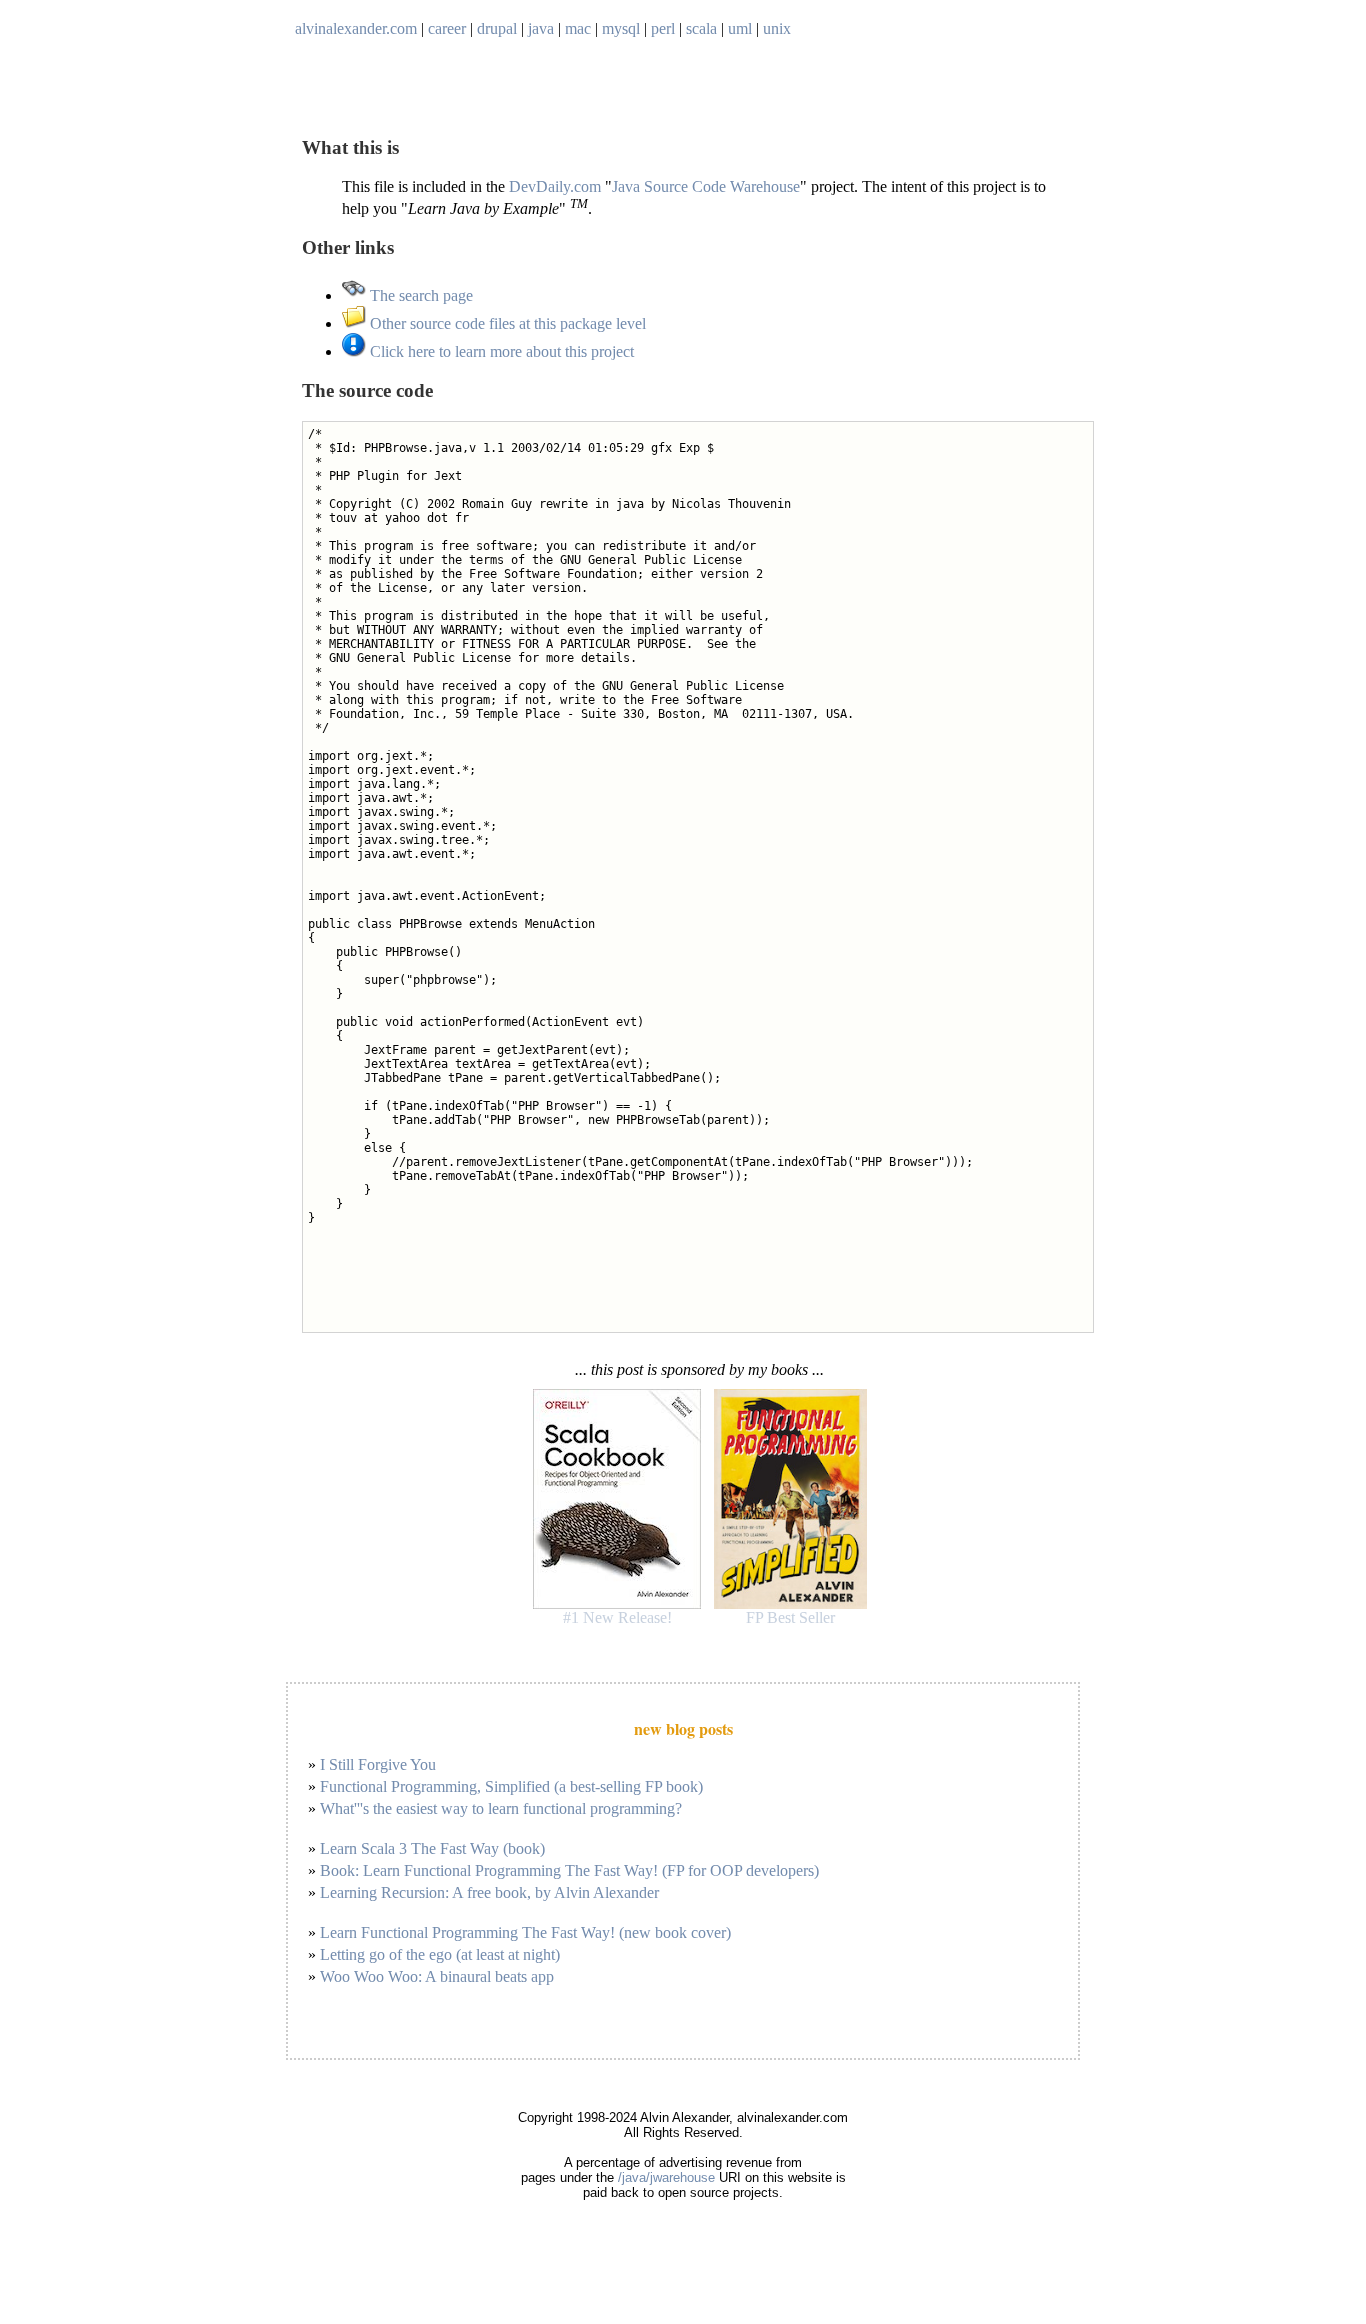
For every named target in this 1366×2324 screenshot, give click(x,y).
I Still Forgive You (378, 1764)
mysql (621, 28)
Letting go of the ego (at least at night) (440, 1954)
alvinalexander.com (356, 28)
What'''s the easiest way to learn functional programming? (501, 1808)
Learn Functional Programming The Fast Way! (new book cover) (525, 1932)
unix (777, 28)
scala (701, 28)
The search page (419, 295)
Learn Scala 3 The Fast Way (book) (432, 1848)
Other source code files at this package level (506, 323)
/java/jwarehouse (666, 2177)
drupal (497, 28)
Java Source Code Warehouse (706, 186)
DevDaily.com (555, 186)
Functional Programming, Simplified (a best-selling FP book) (511, 1786)
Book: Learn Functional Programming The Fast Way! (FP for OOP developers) (569, 1870)
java (541, 28)
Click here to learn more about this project (500, 351)
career (447, 28)
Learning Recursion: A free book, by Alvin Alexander (489, 1892)
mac (578, 28)
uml (740, 28)
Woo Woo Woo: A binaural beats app (437, 1976)
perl (663, 28)
